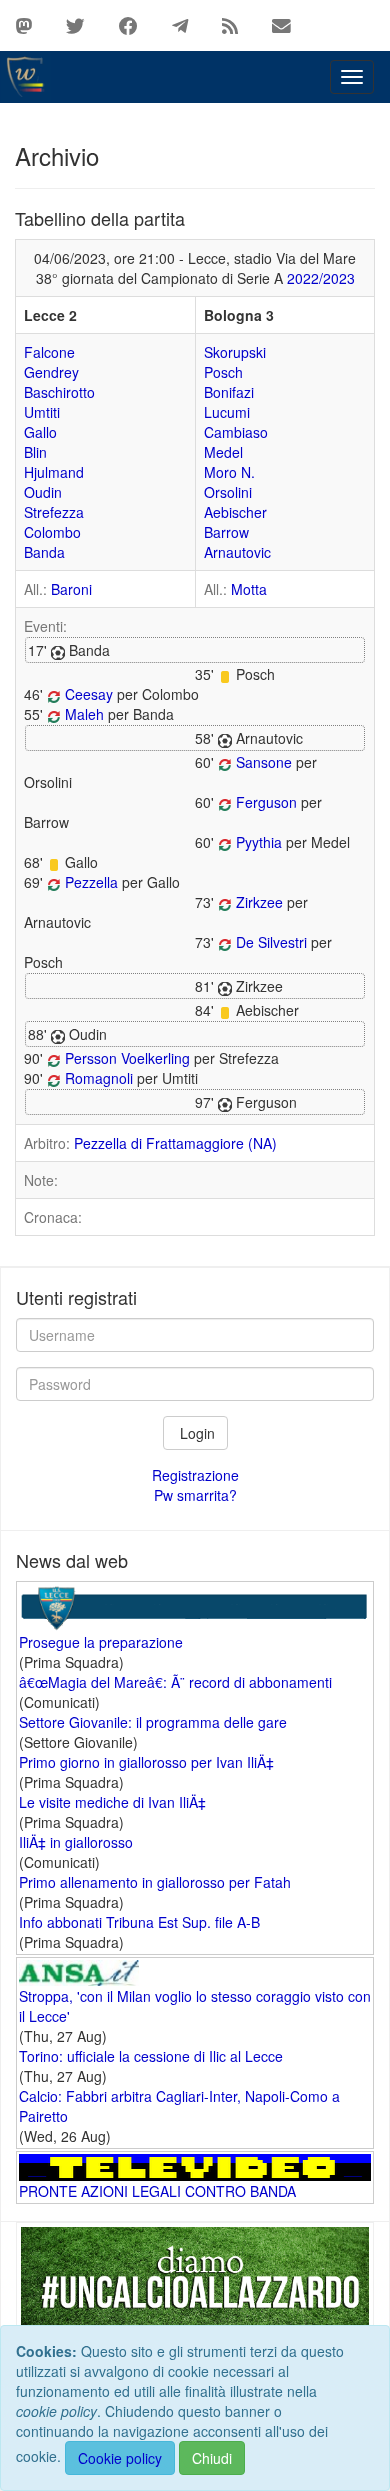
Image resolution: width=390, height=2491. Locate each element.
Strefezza (54, 512)
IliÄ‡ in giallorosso (76, 1842)
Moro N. (229, 472)
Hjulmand (54, 472)
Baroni (71, 589)
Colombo (52, 532)
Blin (35, 452)
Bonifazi (229, 392)
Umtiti (42, 412)
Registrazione (195, 1475)
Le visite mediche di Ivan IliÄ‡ (112, 1802)
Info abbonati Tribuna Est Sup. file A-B (139, 1922)
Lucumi (227, 412)
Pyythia (259, 842)
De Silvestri (271, 942)
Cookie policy (120, 2458)
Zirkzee (259, 902)
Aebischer (235, 512)
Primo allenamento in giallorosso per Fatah (155, 1882)
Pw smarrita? (195, 1495)
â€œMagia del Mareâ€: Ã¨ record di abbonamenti (175, 1682)
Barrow (226, 532)
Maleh (84, 714)
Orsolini (228, 492)
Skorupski (235, 352)
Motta (249, 589)
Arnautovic (237, 552)
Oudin (43, 492)
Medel (223, 452)
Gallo (40, 432)
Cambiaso (236, 432)
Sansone (264, 762)
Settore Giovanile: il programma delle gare (153, 1722)
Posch (223, 372)
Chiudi (212, 2458)
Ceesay (89, 694)
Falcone (49, 352)
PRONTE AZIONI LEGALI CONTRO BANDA (157, 2191)
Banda (44, 552)
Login (195, 1433)
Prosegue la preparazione (101, 1642)
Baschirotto (59, 392)
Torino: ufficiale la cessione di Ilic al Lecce (151, 2056)
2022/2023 (321, 278)
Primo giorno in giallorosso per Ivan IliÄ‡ (146, 1762)
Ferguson (266, 802)
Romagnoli (99, 1078)
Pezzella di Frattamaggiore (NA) (175, 1143)
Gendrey (51, 372)
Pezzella (91, 882)
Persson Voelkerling (127, 1058)
